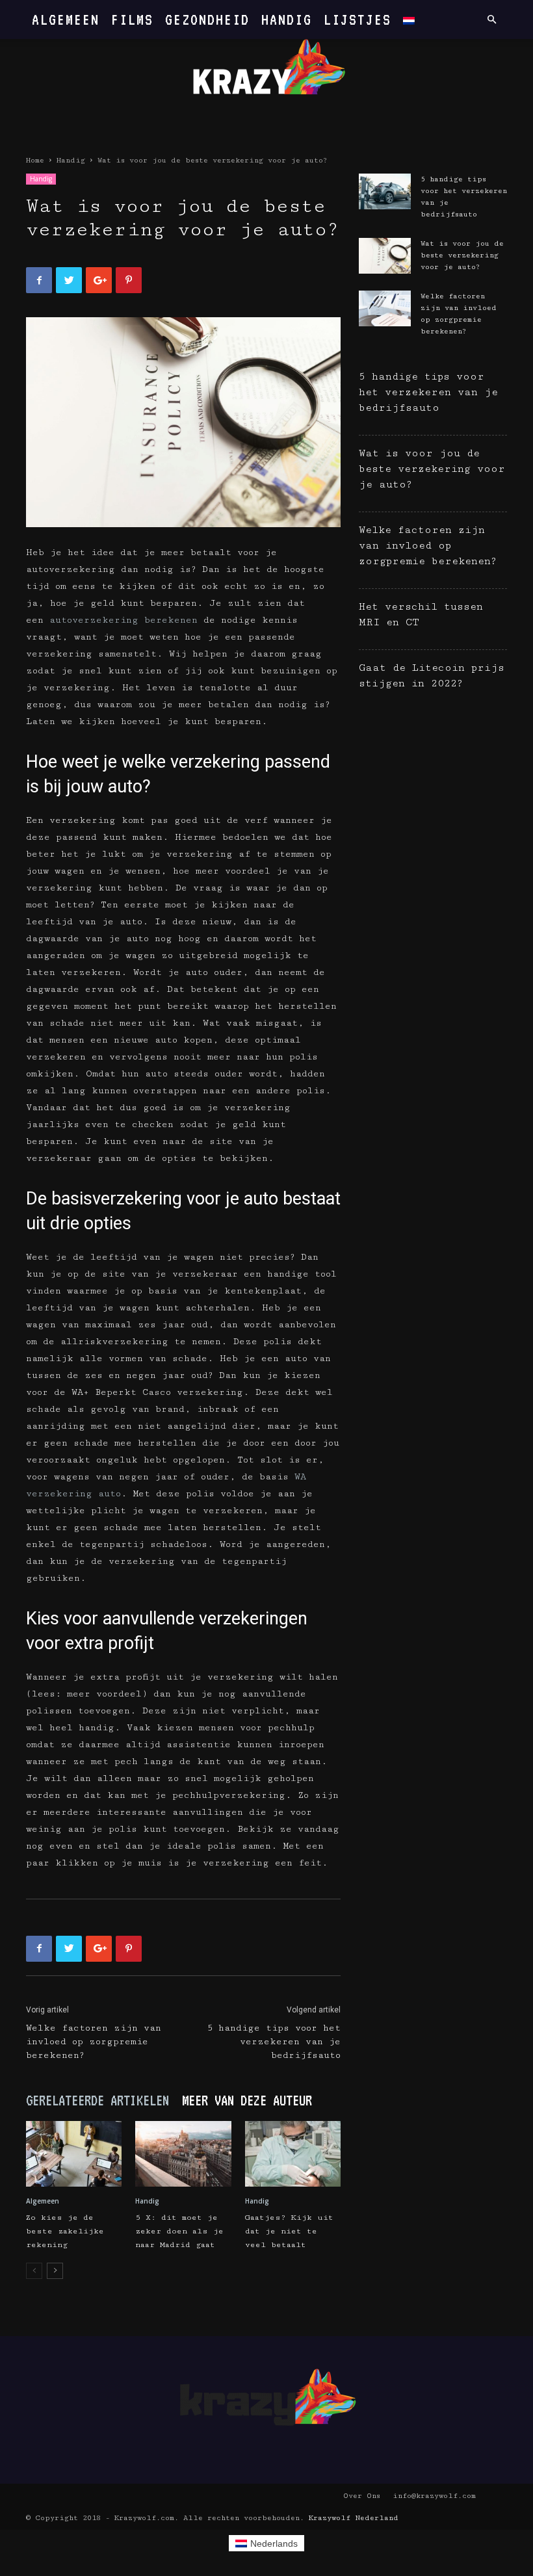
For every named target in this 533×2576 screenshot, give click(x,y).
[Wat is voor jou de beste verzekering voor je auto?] (385, 256)
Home (35, 160)
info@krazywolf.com (434, 2496)
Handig (287, 19)
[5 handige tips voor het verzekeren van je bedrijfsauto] (385, 191)
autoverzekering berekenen (123, 620)
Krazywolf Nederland (354, 2518)
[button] (491, 20)
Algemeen (66, 19)
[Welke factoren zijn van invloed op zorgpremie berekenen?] (385, 308)
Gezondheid (207, 19)
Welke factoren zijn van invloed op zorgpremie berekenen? (94, 2042)
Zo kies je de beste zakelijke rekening (65, 2231)
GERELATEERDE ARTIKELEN (97, 2100)
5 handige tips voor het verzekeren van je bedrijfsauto (274, 2042)
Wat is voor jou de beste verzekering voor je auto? (462, 255)
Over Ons (362, 2496)
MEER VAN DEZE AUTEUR (247, 2100)
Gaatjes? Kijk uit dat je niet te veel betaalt (289, 2231)
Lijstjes (357, 19)
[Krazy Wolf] (266, 76)
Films (132, 19)
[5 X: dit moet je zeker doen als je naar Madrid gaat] (183, 2154)
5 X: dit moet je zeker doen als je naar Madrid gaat (179, 2231)
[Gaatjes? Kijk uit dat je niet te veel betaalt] (293, 2154)
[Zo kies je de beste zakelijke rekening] (74, 2154)
